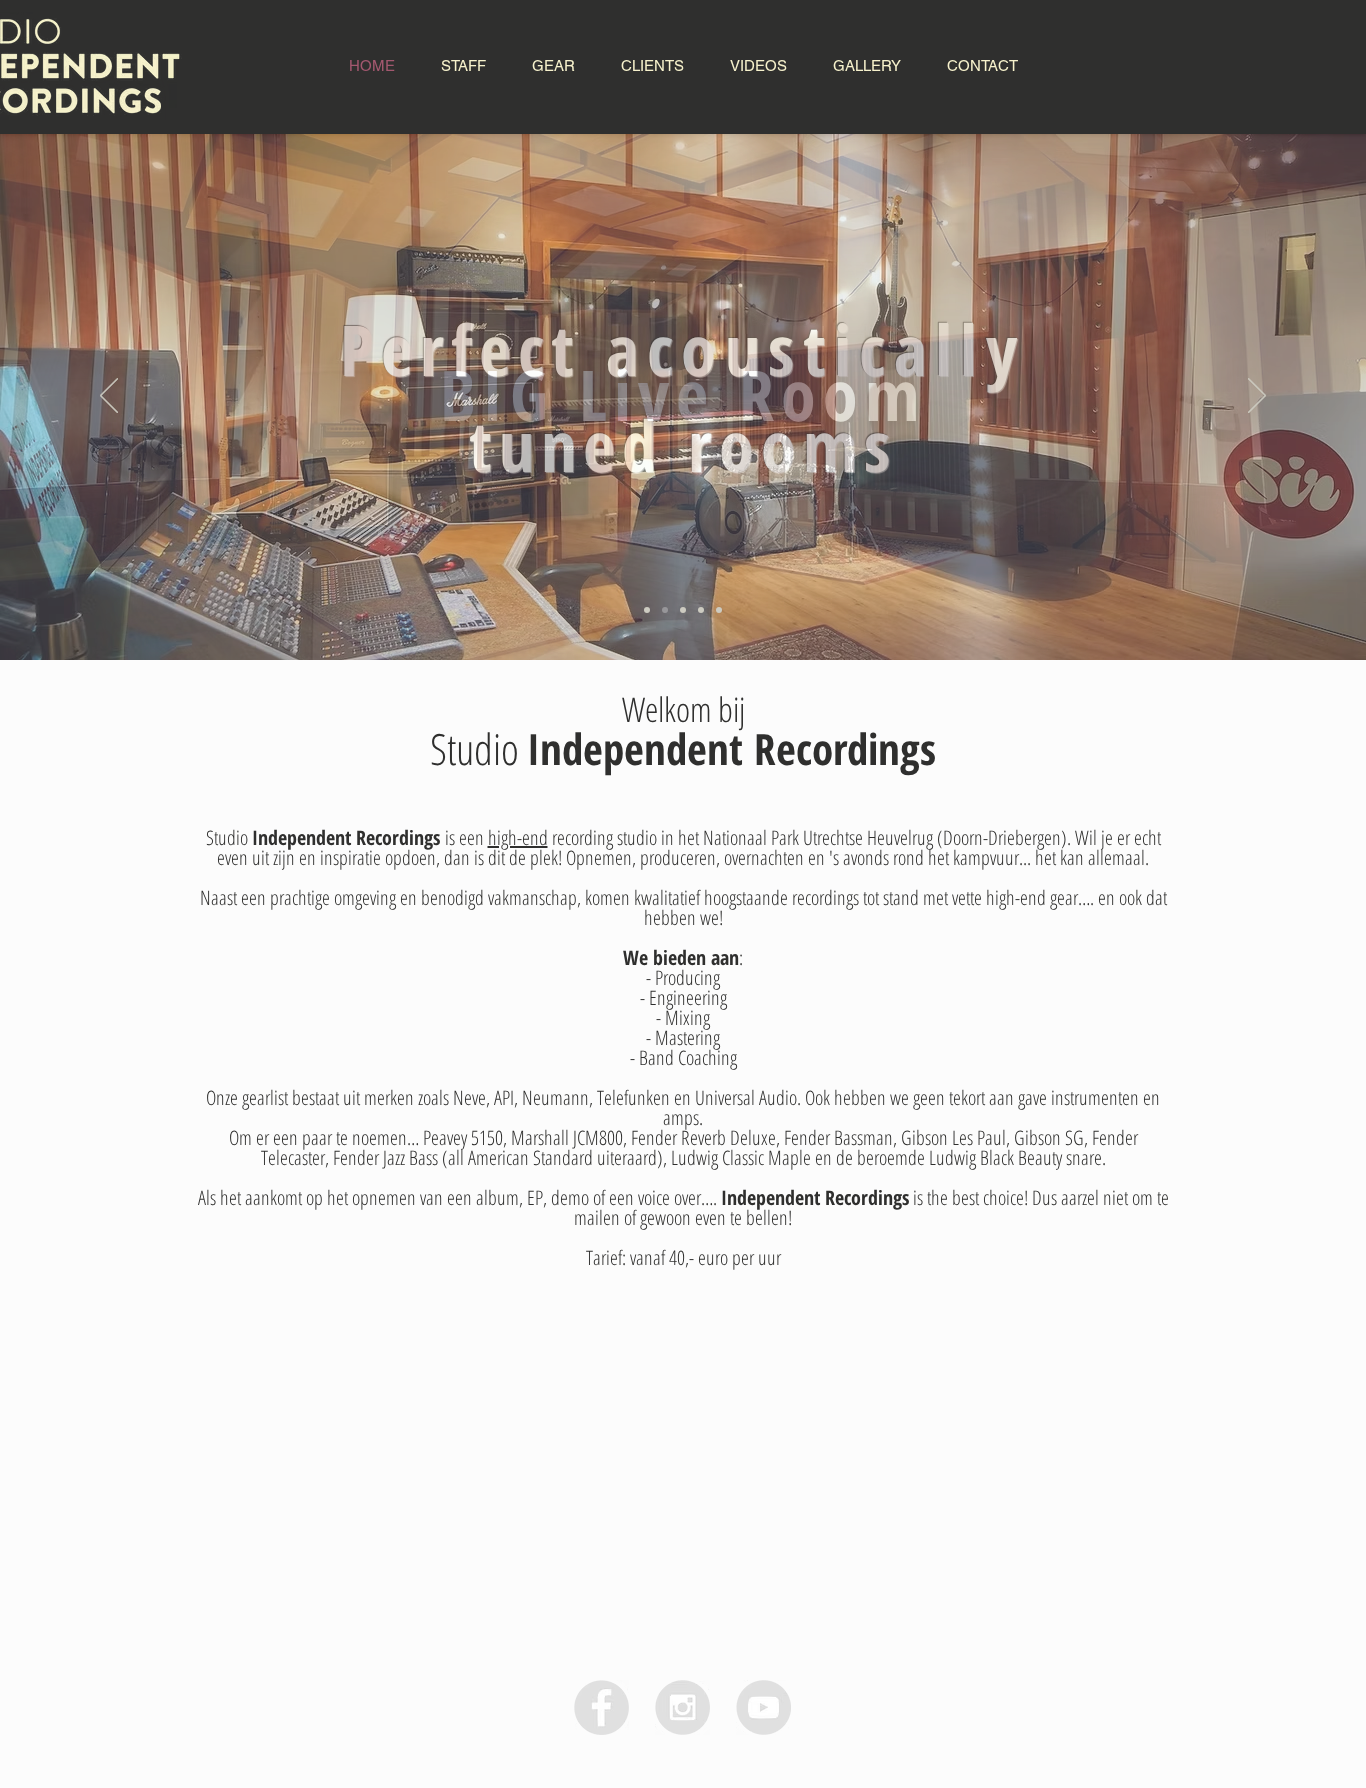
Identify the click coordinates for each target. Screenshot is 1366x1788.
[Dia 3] (701, 610)
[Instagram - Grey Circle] (682, 1707)
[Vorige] (109, 397)
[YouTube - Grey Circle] (763, 1707)
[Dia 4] (719, 610)
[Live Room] (647, 610)
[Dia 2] (683, 610)
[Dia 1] (665, 610)
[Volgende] (1257, 397)
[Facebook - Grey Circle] (601, 1707)
